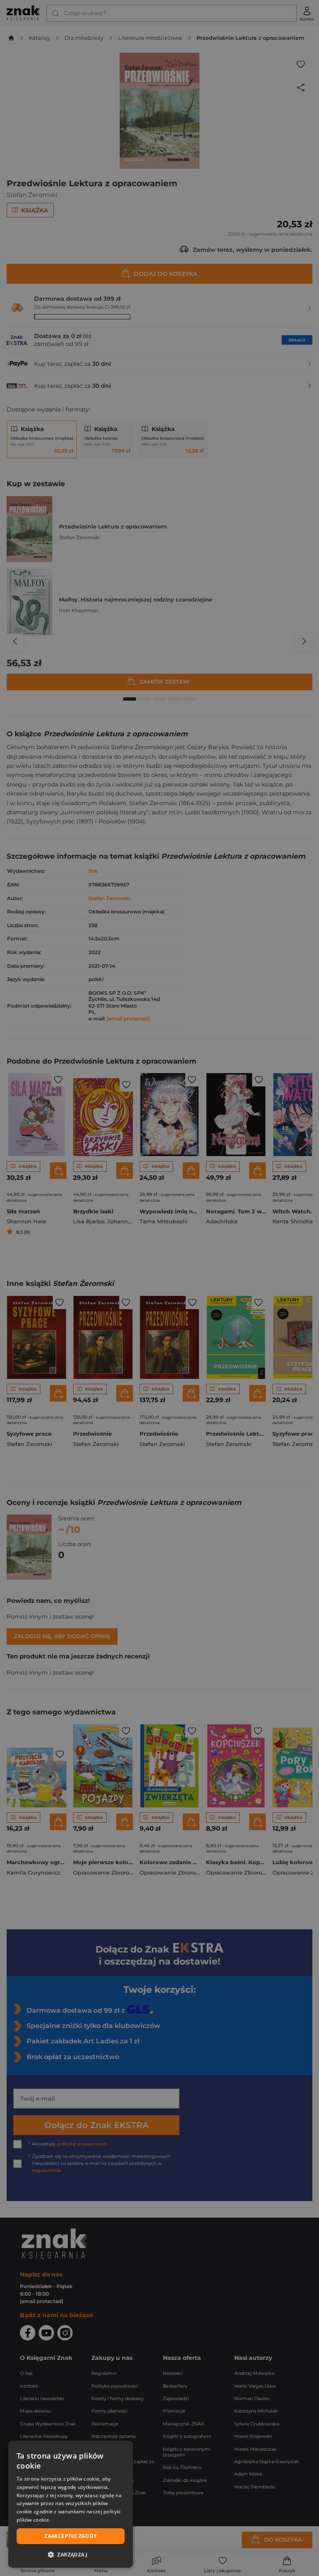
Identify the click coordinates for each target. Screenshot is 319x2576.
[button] (71, 2554)
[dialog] (71, 2504)
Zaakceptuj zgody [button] (70, 2536)
